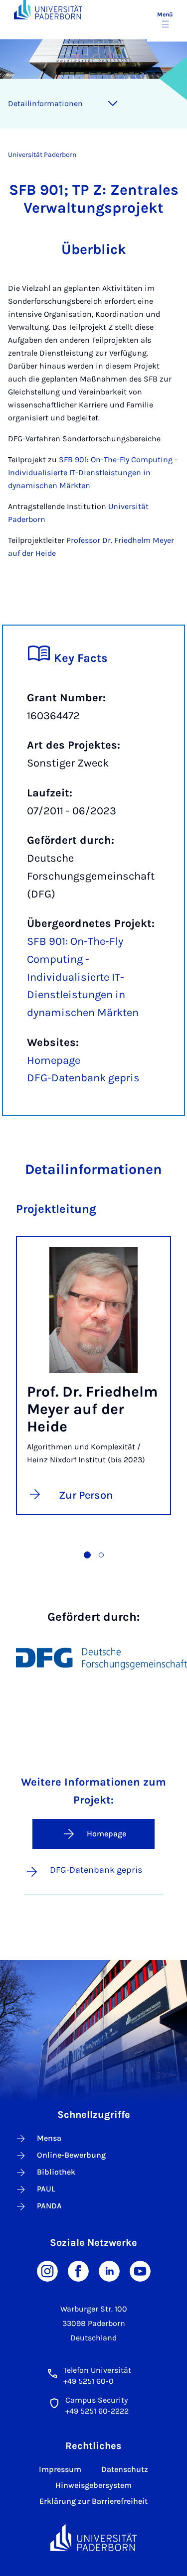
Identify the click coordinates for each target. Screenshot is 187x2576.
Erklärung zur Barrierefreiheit (93, 2501)
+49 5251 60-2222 (97, 2411)
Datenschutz (125, 2469)
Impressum (60, 2469)
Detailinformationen (45, 103)
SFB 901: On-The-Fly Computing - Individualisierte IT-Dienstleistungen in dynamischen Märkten (93, 472)
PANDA (49, 2206)
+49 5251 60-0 (89, 2381)
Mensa (49, 2138)
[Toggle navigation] (113, 104)
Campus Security (96, 2400)
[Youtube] (140, 2270)
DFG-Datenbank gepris (83, 1078)
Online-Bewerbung (71, 2155)
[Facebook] (78, 2270)
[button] (87, 1555)
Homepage (54, 1060)
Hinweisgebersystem (93, 2485)
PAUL (46, 2189)
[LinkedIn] (109, 2270)
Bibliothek (56, 2172)
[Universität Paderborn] (94, 2538)
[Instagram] (47, 2270)
